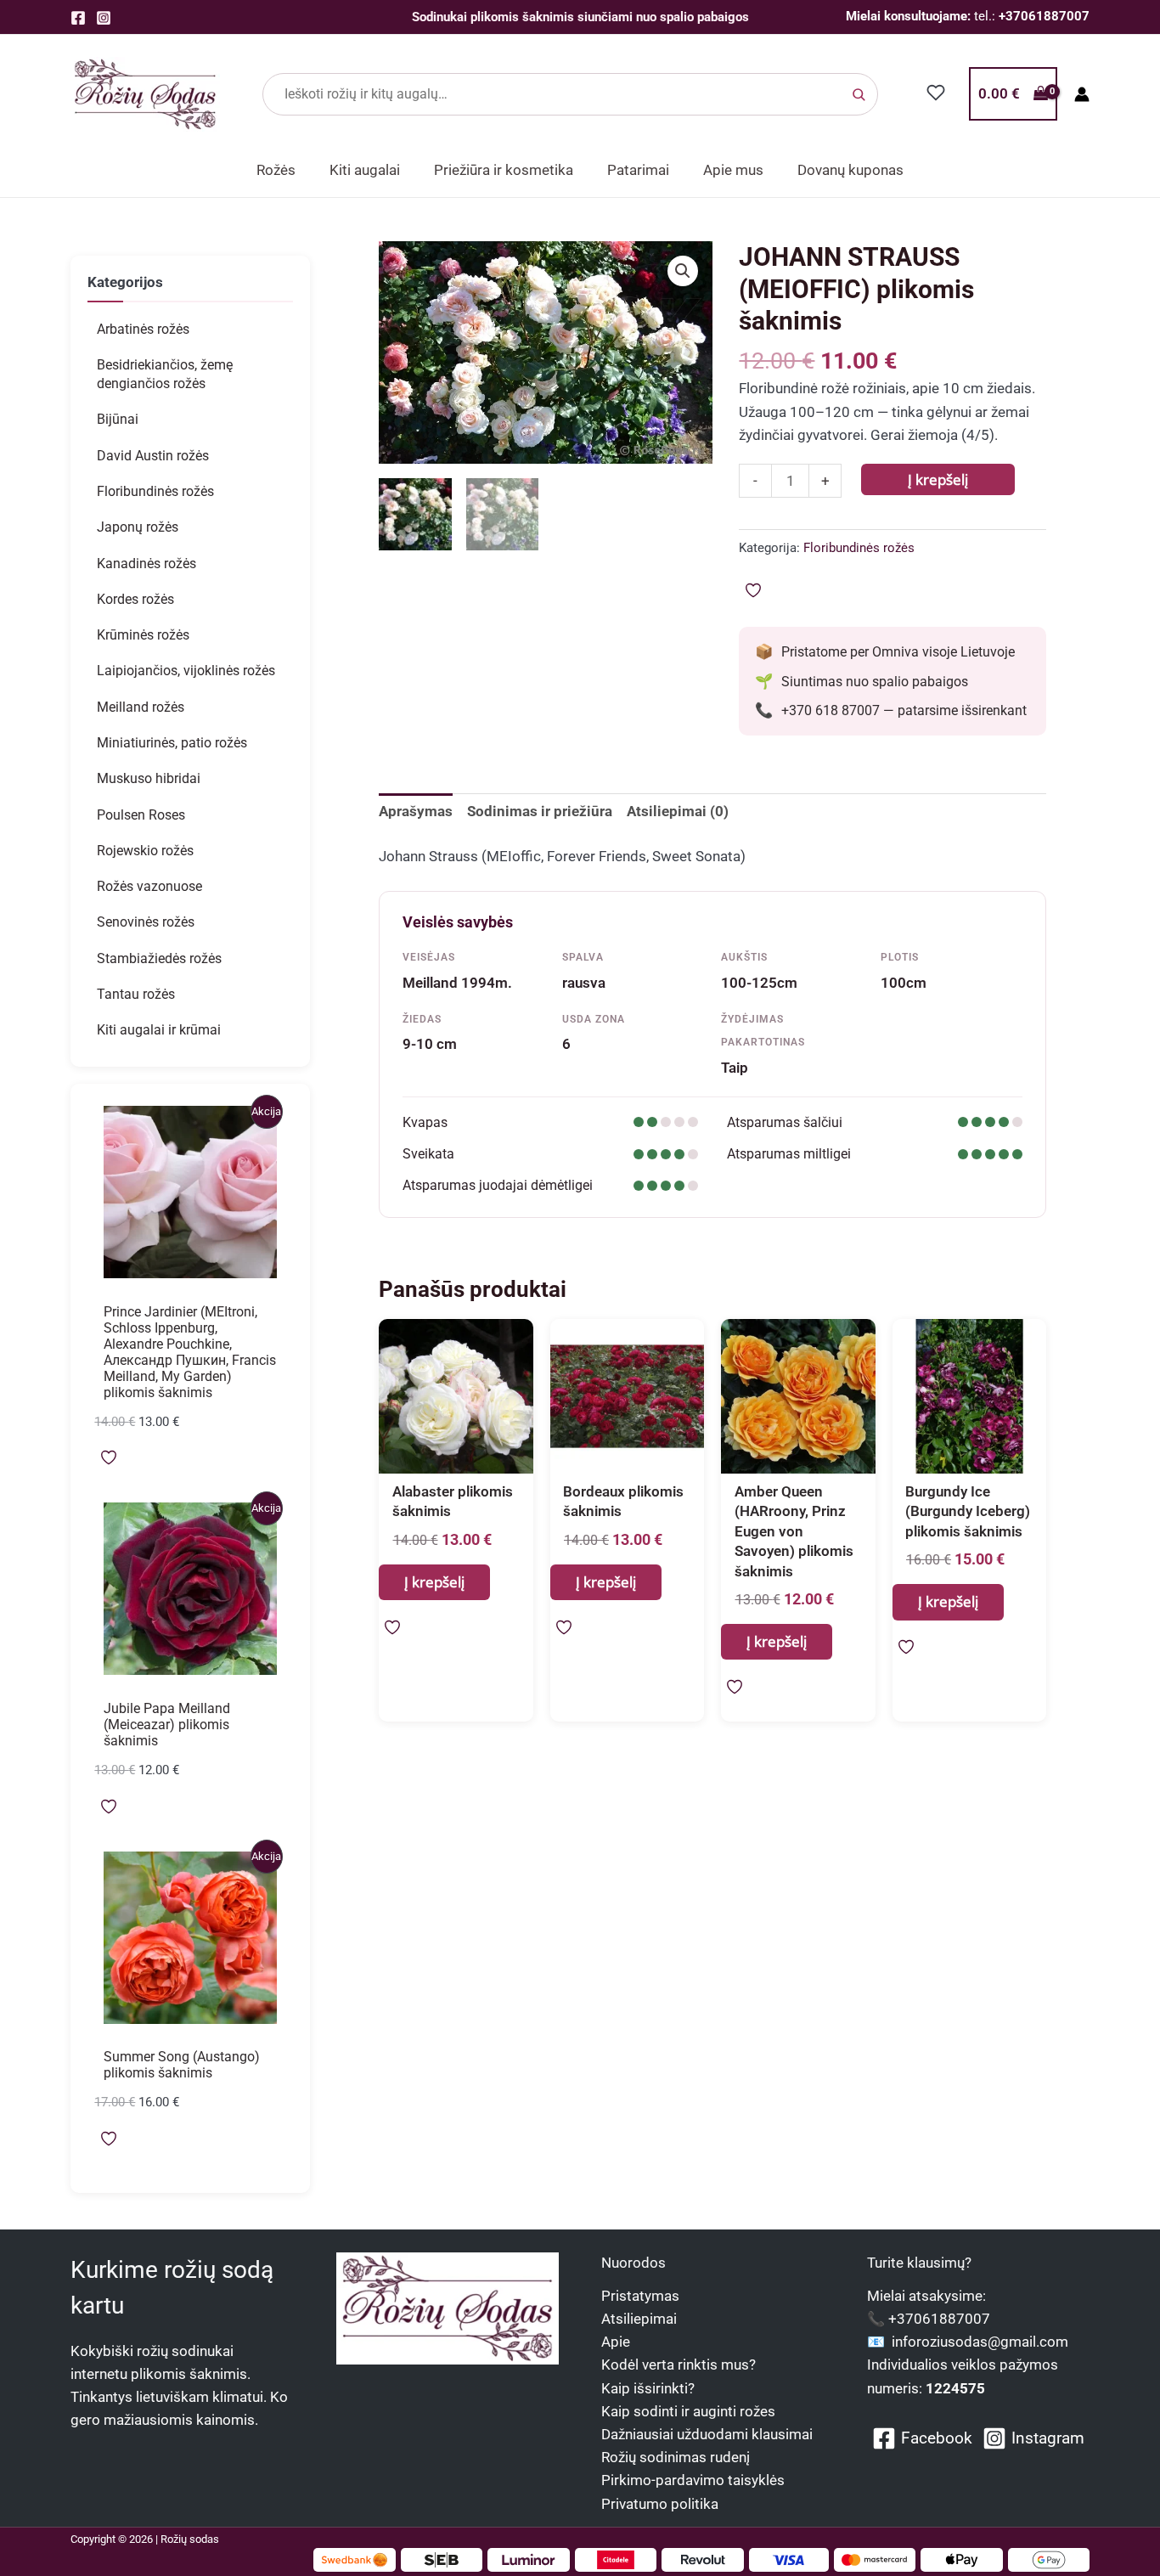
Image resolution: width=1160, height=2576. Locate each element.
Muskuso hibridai (149, 778)
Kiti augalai (365, 170)
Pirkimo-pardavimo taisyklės (693, 2480)
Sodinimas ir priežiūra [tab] (540, 811)
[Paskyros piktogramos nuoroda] (1082, 94)
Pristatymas (640, 2296)
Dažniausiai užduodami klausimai (707, 2434)
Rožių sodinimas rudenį (676, 2457)
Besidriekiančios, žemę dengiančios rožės (165, 374)
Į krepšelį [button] (434, 1582)
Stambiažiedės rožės (159, 958)
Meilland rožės (141, 707)
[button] (683, 271)
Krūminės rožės (143, 635)
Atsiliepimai (639, 2319)
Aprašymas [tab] (416, 811)
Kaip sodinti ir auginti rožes (688, 2411)
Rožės (276, 170)
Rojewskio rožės (145, 851)
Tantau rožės (136, 994)
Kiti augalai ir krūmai (159, 1030)
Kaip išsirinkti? (648, 2388)
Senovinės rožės (146, 922)
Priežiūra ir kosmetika (504, 170)
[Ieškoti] (859, 94)
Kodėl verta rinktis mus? (679, 2365)
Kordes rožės (135, 599)
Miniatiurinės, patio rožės (172, 743)
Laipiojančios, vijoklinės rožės (186, 671)
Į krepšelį (938, 479)
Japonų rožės (138, 527)
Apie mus (733, 170)
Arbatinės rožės (143, 329)
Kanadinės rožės (146, 564)
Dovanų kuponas (850, 170)
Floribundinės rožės (155, 491)
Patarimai (638, 170)
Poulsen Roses (141, 815)
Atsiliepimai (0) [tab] (678, 811)
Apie (616, 2342)
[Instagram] (104, 18)
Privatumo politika (660, 2504)
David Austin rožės (153, 456)
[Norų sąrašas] (936, 93)
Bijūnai (118, 419)
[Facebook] (78, 18)
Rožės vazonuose (149, 886)
